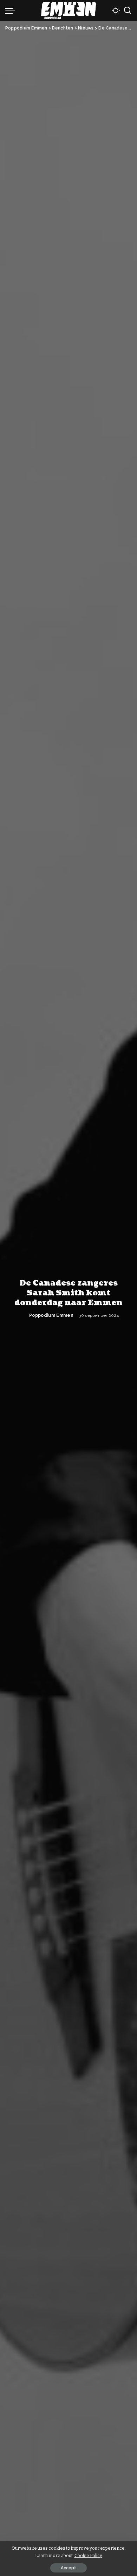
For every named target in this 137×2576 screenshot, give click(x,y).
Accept (68, 2568)
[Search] (128, 11)
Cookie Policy (88, 2555)
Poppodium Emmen (51, 1315)
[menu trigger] (12, 11)
